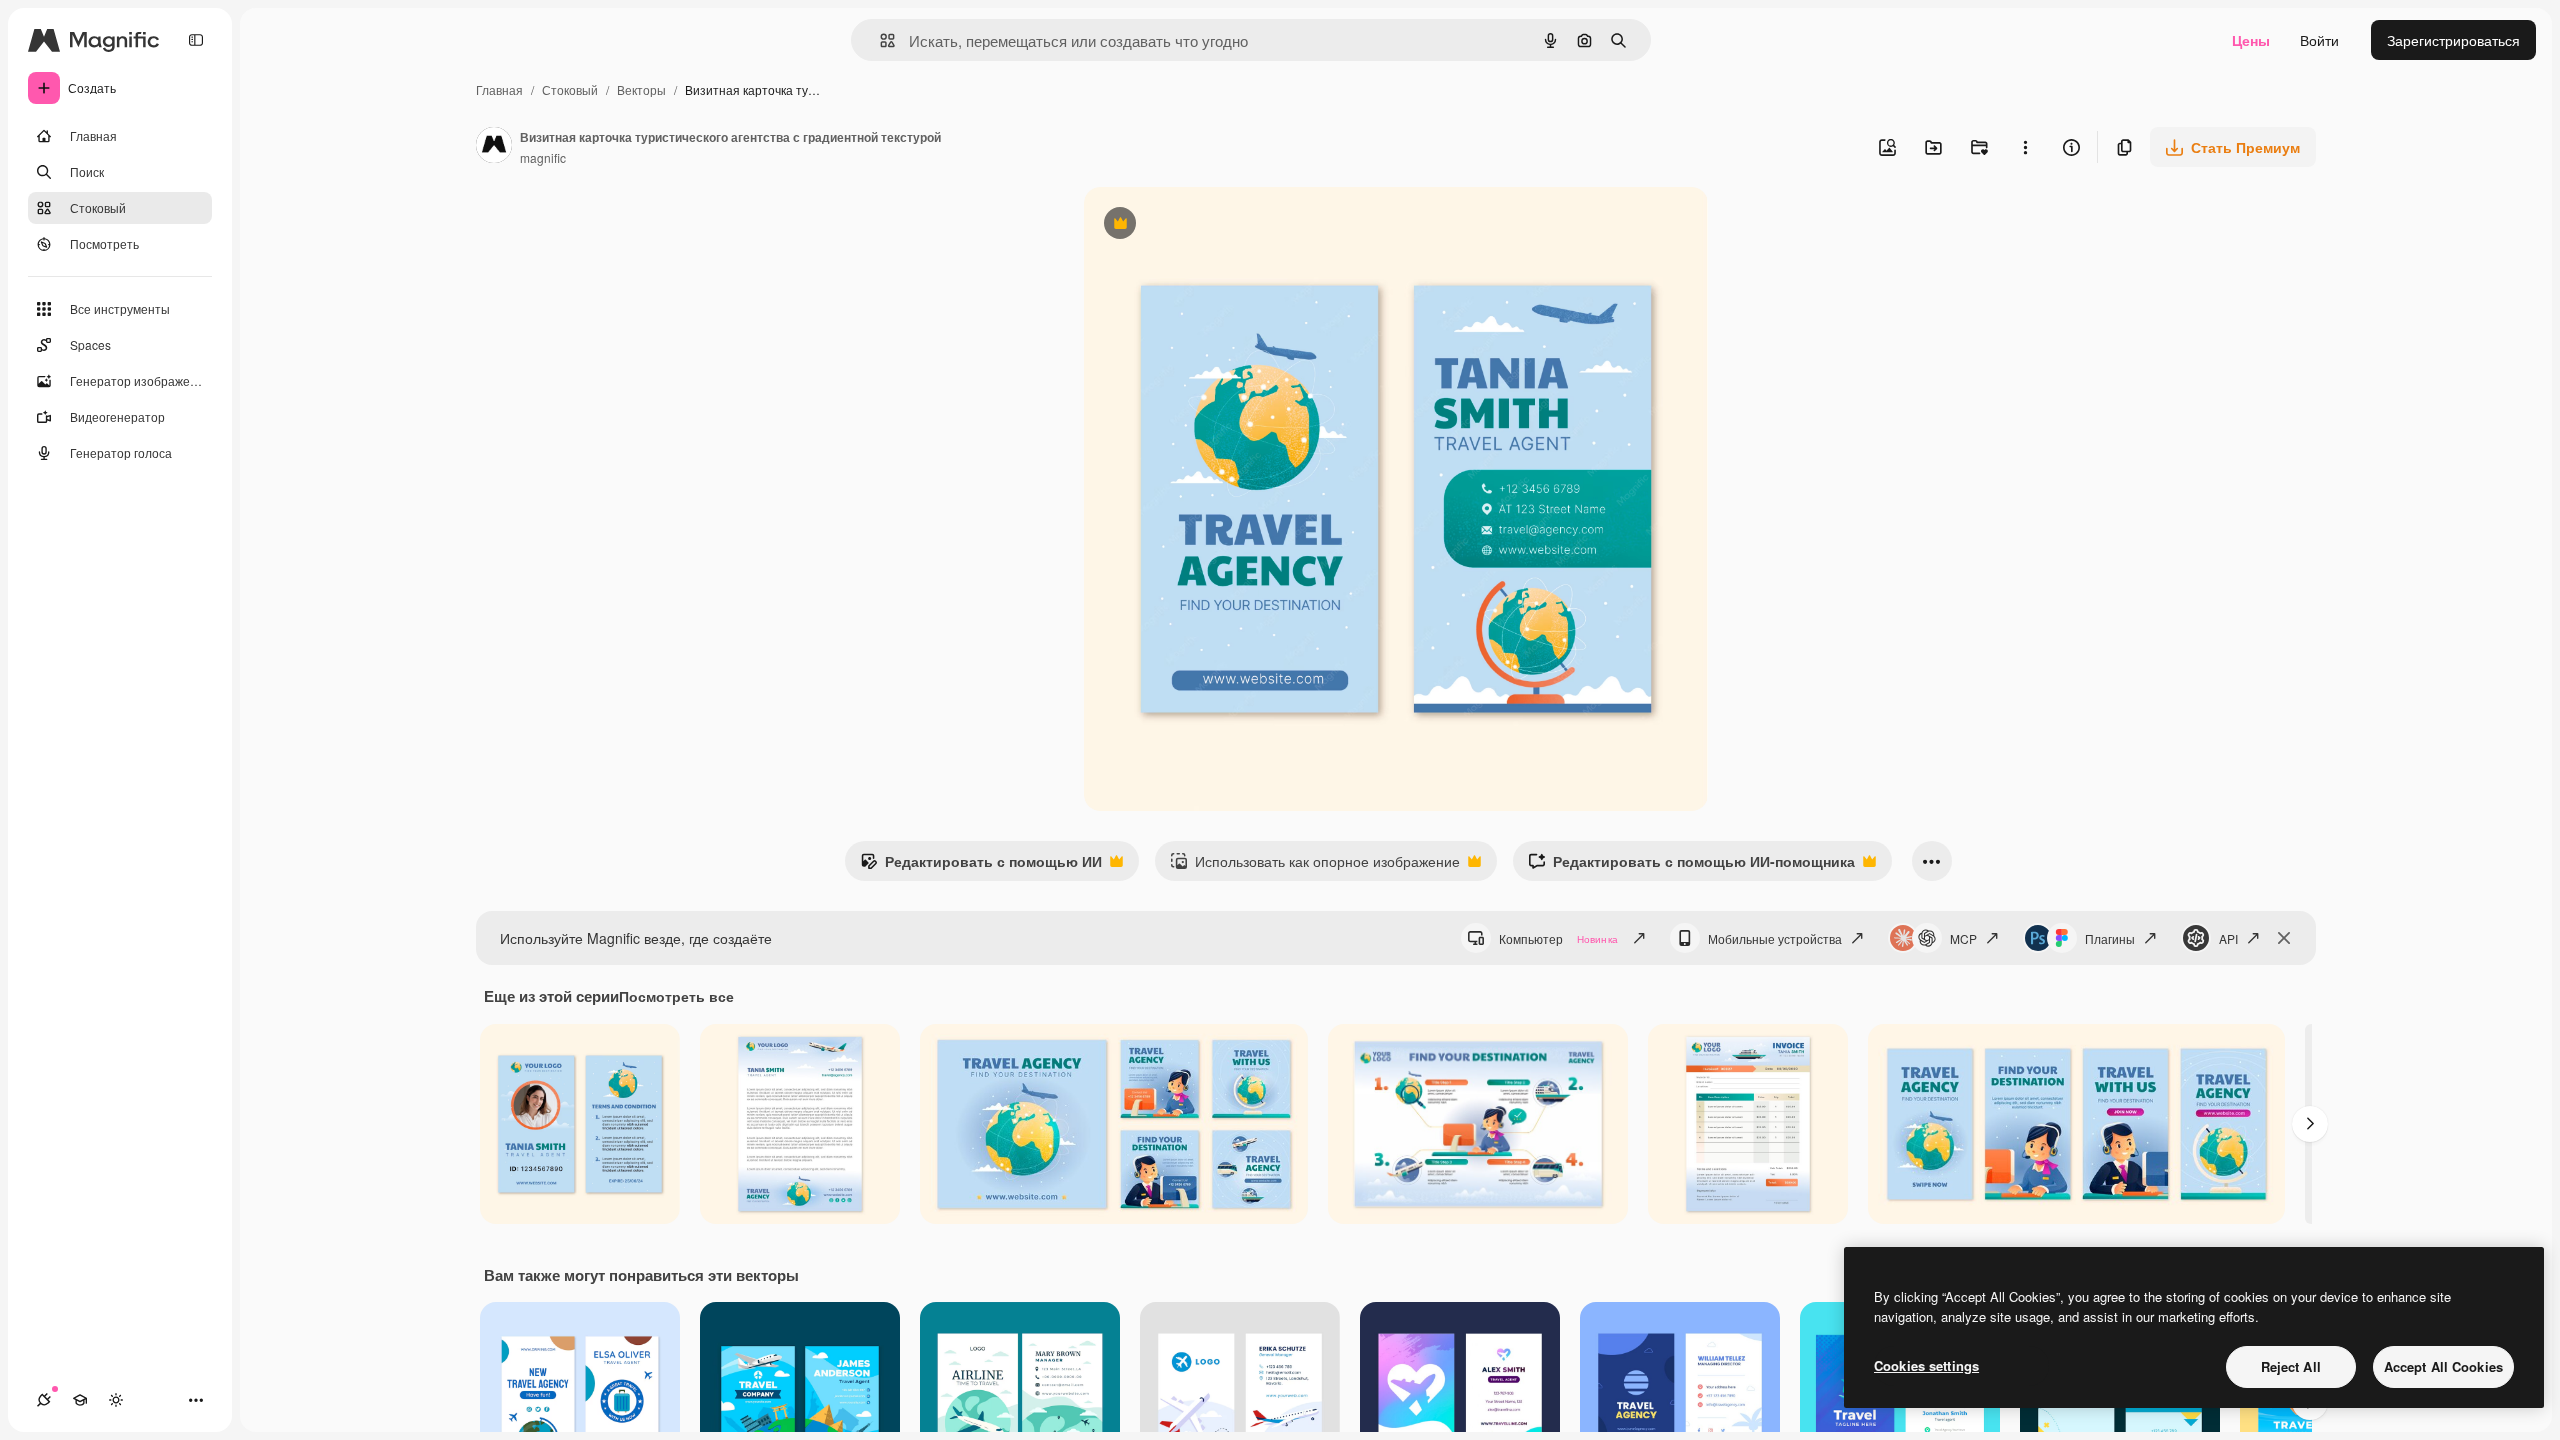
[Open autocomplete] (879, 40)
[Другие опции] (2025, 147)
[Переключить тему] (116, 1400)
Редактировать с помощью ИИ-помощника (1691, 866)
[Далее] (2310, 1124)
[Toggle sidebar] (196, 40)
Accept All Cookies (2443, 1366)
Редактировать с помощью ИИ (981, 866)
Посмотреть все (676, 996)
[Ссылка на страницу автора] (494, 147)
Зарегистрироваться (2453, 40)
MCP (1963, 938)
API (2228, 938)
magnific (543, 157)
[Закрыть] (2284, 938)
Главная (499, 89)
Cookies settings (1926, 1365)
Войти (2319, 40)
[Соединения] (44, 1400)
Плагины (2110, 938)
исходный (1218, 225)
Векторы (641, 89)
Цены (2251, 40)
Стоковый (570, 89)
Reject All (2291, 1366)
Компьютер (1558, 938)
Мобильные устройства (1775, 938)
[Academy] (80, 1400)
